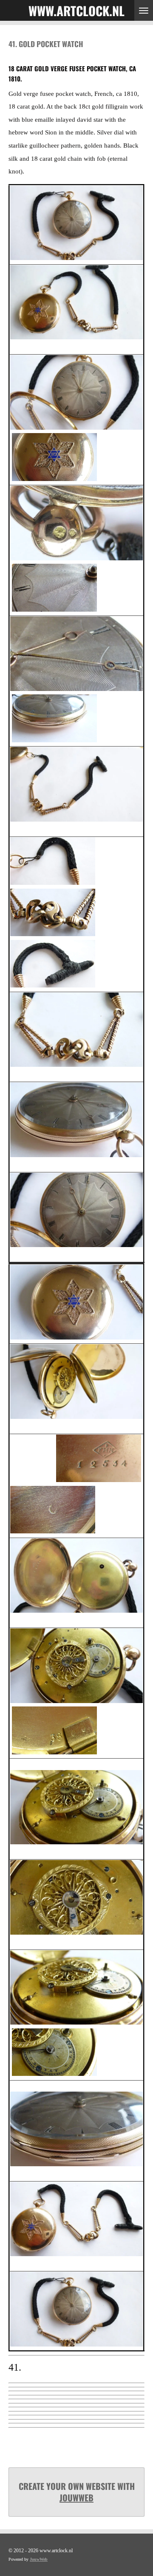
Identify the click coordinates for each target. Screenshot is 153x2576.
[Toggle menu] (144, 10)
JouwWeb (76, 2498)
